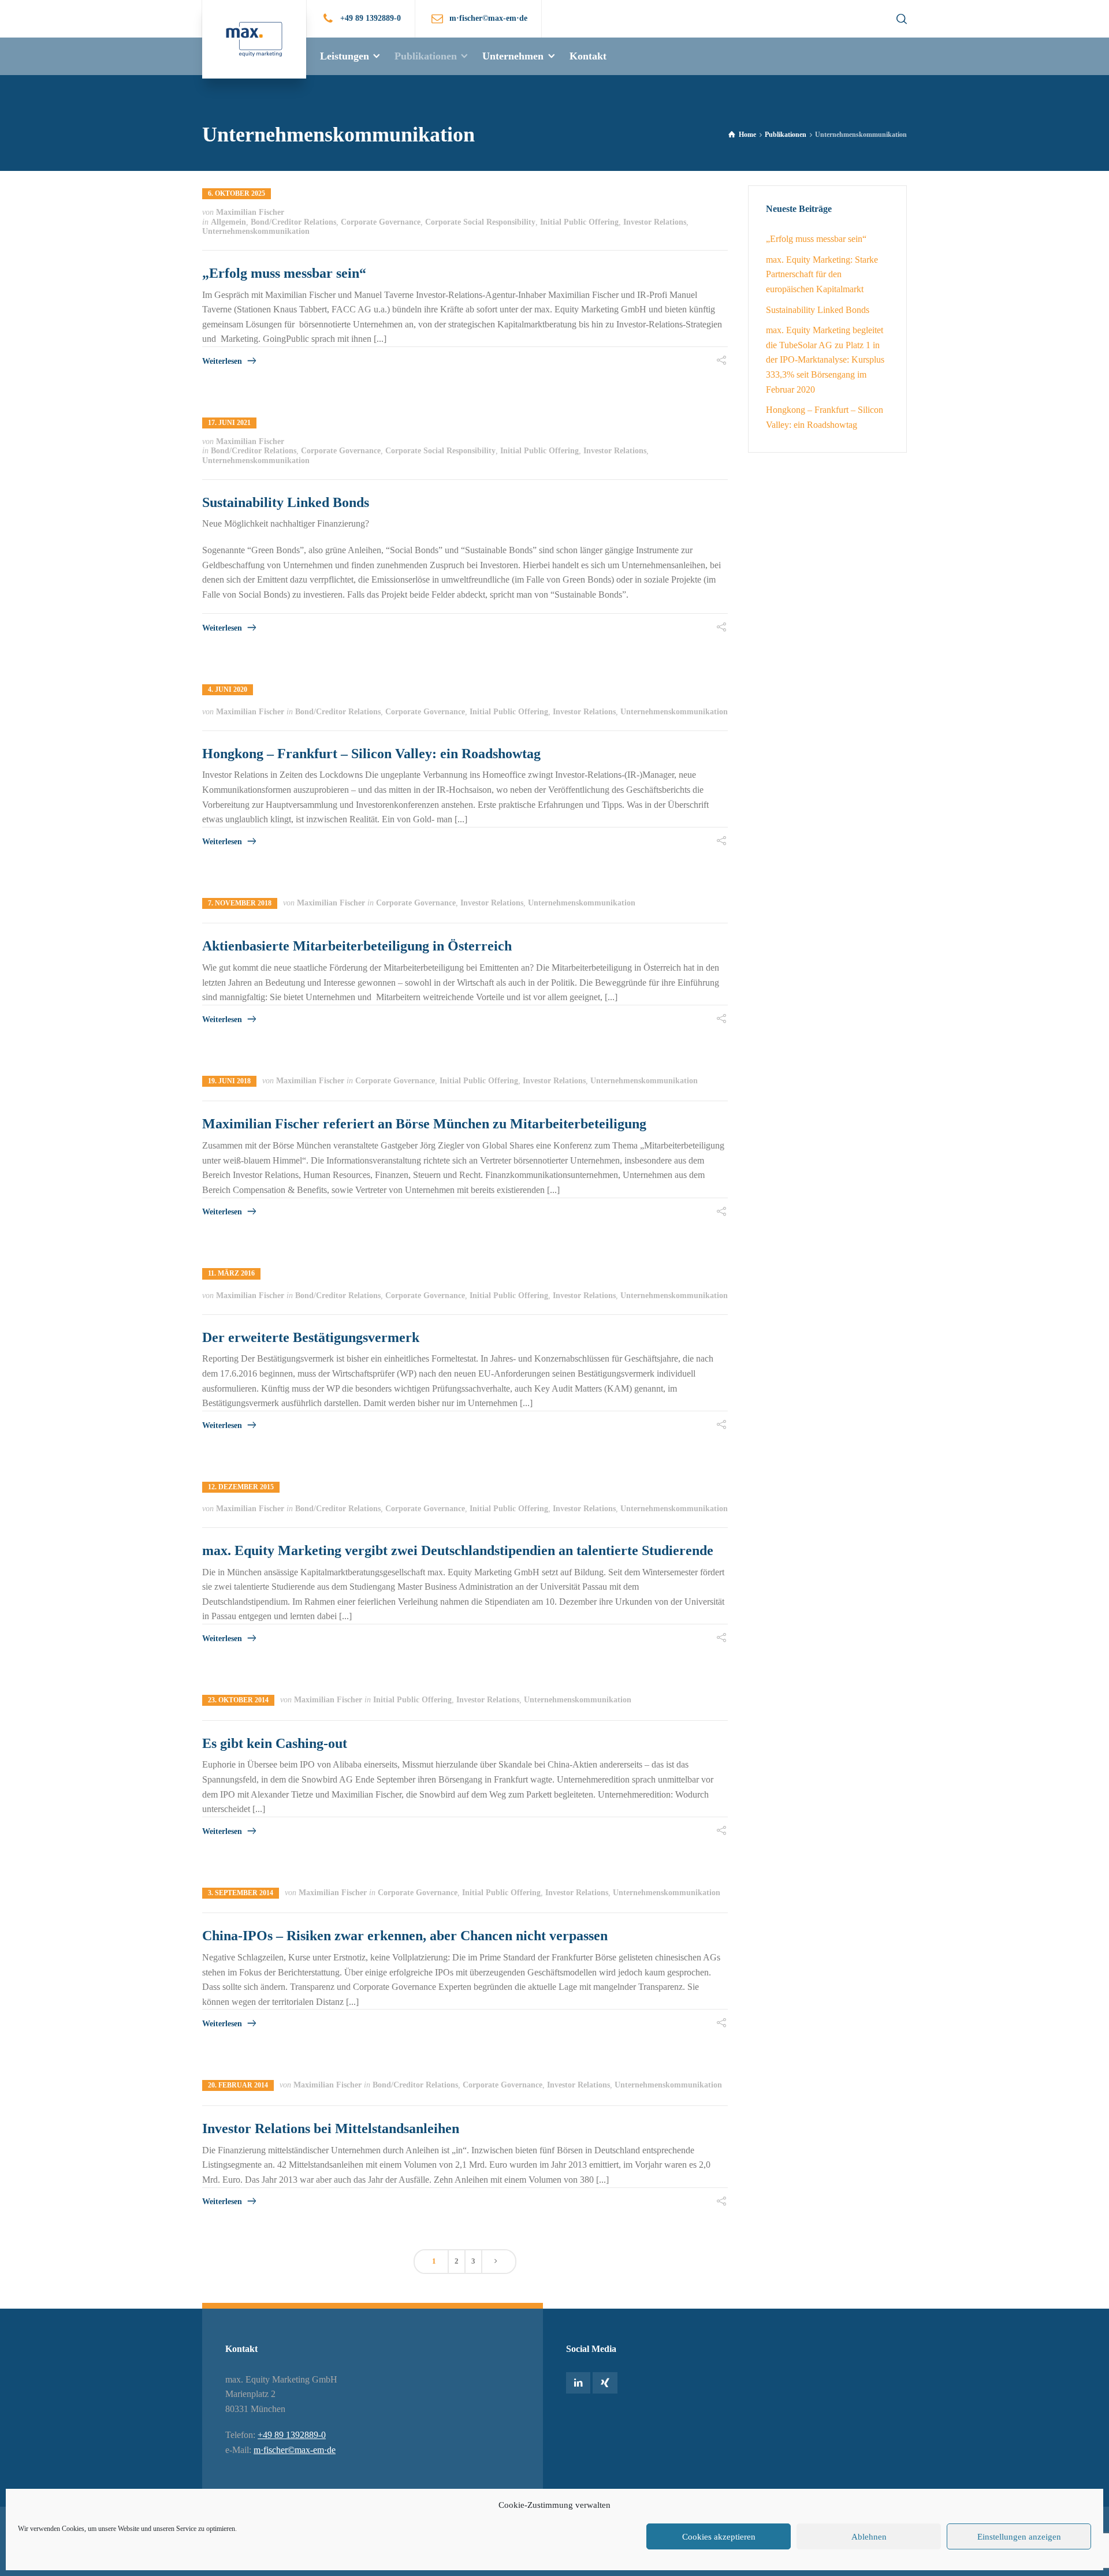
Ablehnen (869, 2537)
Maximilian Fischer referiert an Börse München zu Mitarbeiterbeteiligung (424, 1124)
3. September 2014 (241, 1893)
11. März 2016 (231, 1273)
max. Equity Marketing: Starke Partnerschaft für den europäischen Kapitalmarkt (822, 274)
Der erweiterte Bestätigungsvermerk (311, 1337)
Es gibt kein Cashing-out (275, 1743)
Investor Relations (655, 222)
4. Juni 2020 (228, 689)
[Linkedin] (578, 2383)
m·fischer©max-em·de (295, 2450)
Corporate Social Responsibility (480, 222)
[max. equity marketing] (254, 39)
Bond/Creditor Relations (293, 222)
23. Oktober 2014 (238, 1700)
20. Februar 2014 (238, 2085)
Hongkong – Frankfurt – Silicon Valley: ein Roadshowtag (371, 754)
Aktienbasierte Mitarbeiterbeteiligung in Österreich (357, 946)
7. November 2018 (240, 903)
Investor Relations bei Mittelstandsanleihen (331, 2128)
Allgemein (228, 222)
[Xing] (605, 2383)
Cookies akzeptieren (719, 2537)
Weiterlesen (222, 361)
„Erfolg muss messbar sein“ (284, 273)
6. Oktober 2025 (237, 193)
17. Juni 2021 (229, 423)
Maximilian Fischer (250, 212)
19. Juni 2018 (229, 1081)
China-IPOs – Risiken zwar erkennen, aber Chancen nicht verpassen (405, 1936)
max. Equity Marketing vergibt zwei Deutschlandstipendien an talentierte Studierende (458, 1550)
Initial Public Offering (579, 222)
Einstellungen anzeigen (1019, 2537)
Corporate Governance (381, 222)
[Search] (899, 19)
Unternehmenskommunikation (256, 231)
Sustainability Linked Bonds (286, 502)
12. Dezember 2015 (241, 1487)
